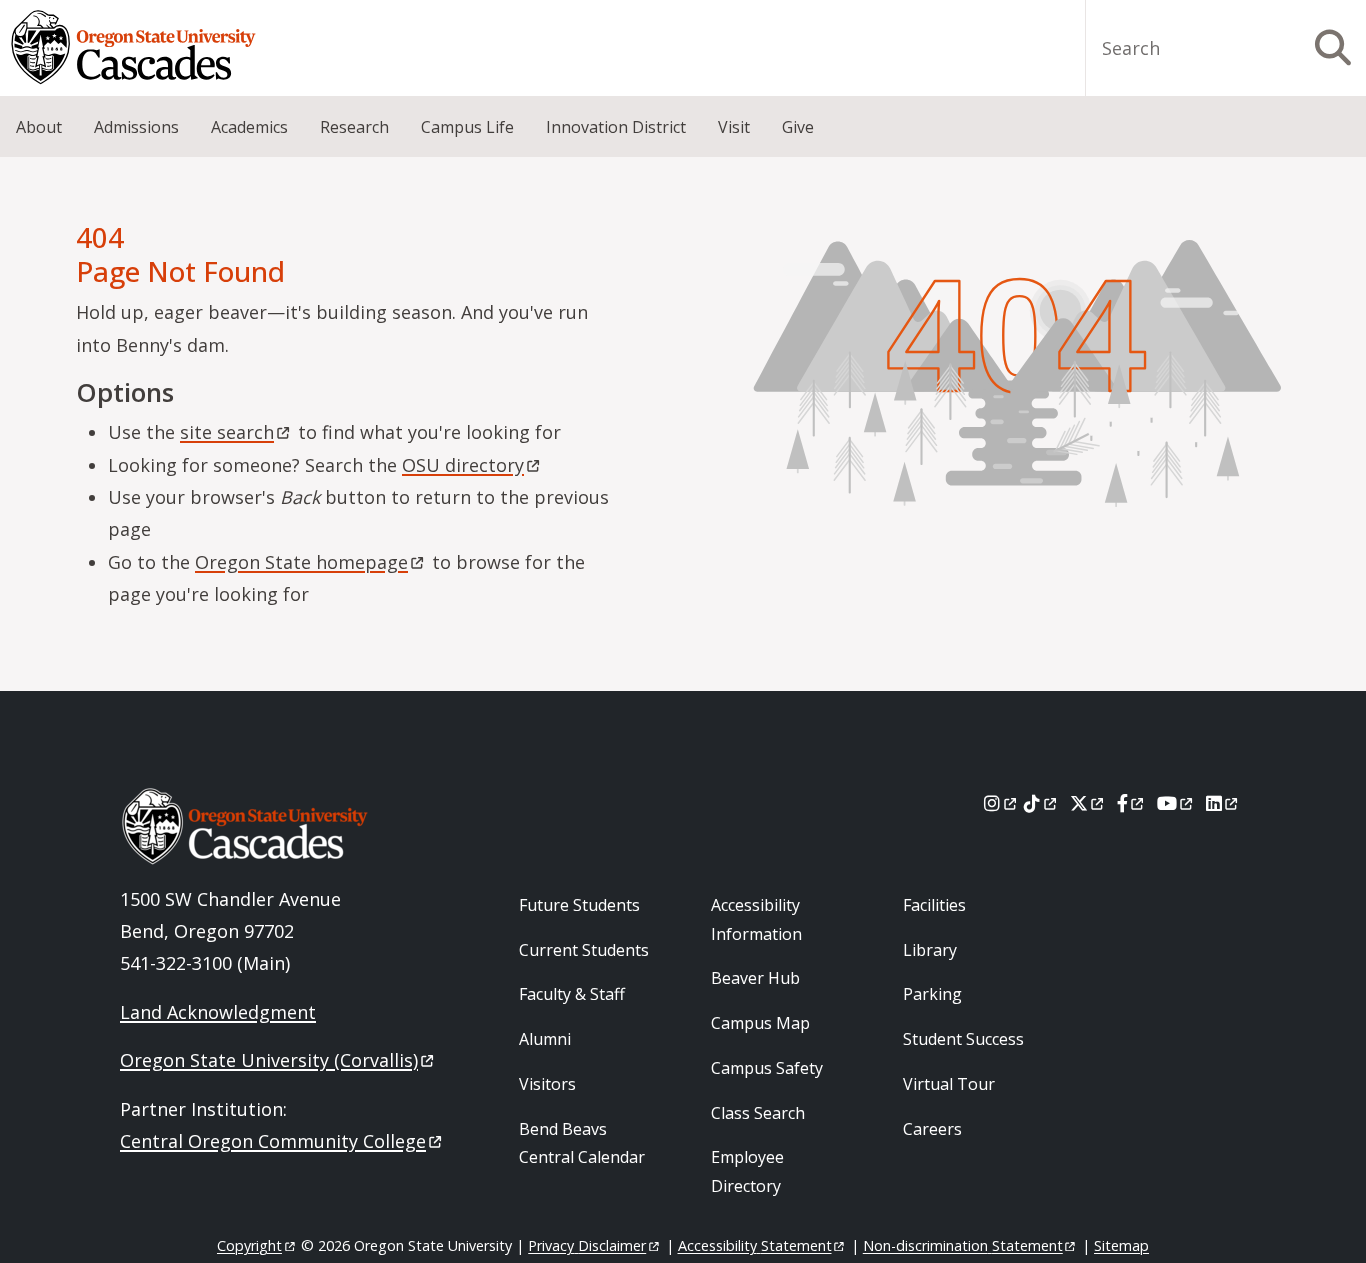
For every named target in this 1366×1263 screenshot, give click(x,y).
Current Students (584, 950)
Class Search (758, 1113)
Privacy (587, 1245)
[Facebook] (1132, 803)
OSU (463, 465)
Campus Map (760, 1023)
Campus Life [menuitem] (467, 127)
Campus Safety (767, 1068)
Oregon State (301, 562)
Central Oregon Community (273, 1141)
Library (930, 950)
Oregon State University (269, 1060)
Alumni (545, 1039)
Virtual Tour (949, 1084)
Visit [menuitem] (734, 127)
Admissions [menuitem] (136, 127)
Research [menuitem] (354, 127)
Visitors (547, 1084)
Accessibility (755, 1245)
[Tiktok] (1041, 803)
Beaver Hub (755, 978)
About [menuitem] (39, 127)
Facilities (934, 905)
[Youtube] (1176, 803)
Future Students (579, 905)
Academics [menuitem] (249, 127)
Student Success (963, 1039)
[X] (1088, 803)
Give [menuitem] (798, 127)
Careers (932, 1129)
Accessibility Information (756, 919)
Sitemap (1121, 1245)
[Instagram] (1001, 803)
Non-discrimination (963, 1245)
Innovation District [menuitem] (616, 127)
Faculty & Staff (572, 994)
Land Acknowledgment (218, 1012)
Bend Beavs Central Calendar (582, 1143)
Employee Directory (747, 1171)
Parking (932, 994)
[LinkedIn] (1223, 803)
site (227, 432)
